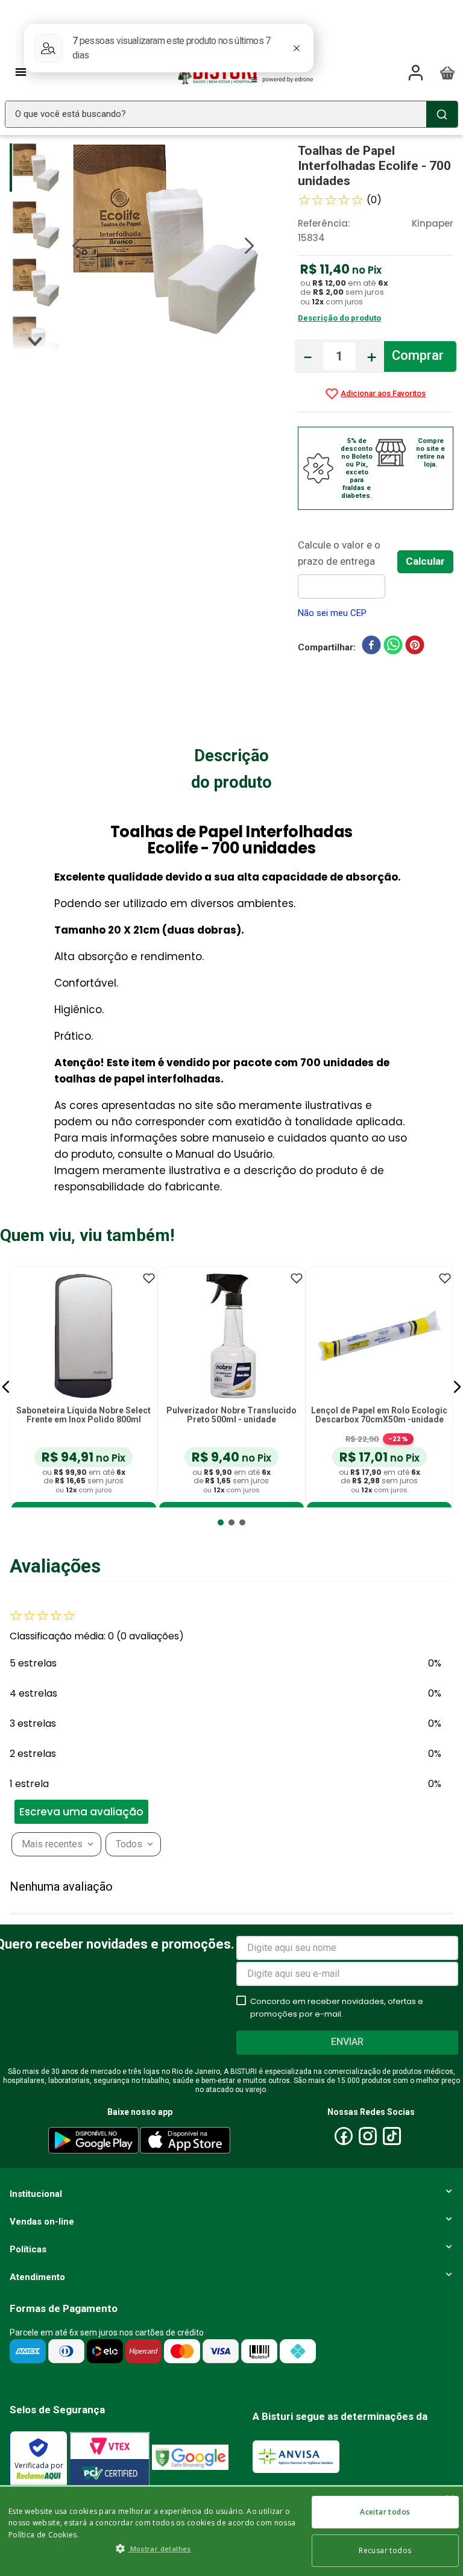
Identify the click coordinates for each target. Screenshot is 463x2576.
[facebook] (371, 647)
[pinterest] (415, 647)
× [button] (449, 2500)
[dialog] (231, 2530)
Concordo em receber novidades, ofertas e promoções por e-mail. (337, 2008)
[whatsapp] (393, 647)
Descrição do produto (339, 318)
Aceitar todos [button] (385, 2512)
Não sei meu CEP (332, 613)
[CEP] (348, 568)
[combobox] (231, 114)
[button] (6, 1387)
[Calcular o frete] (425, 562)
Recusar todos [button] (385, 2550)
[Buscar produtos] (442, 114)
